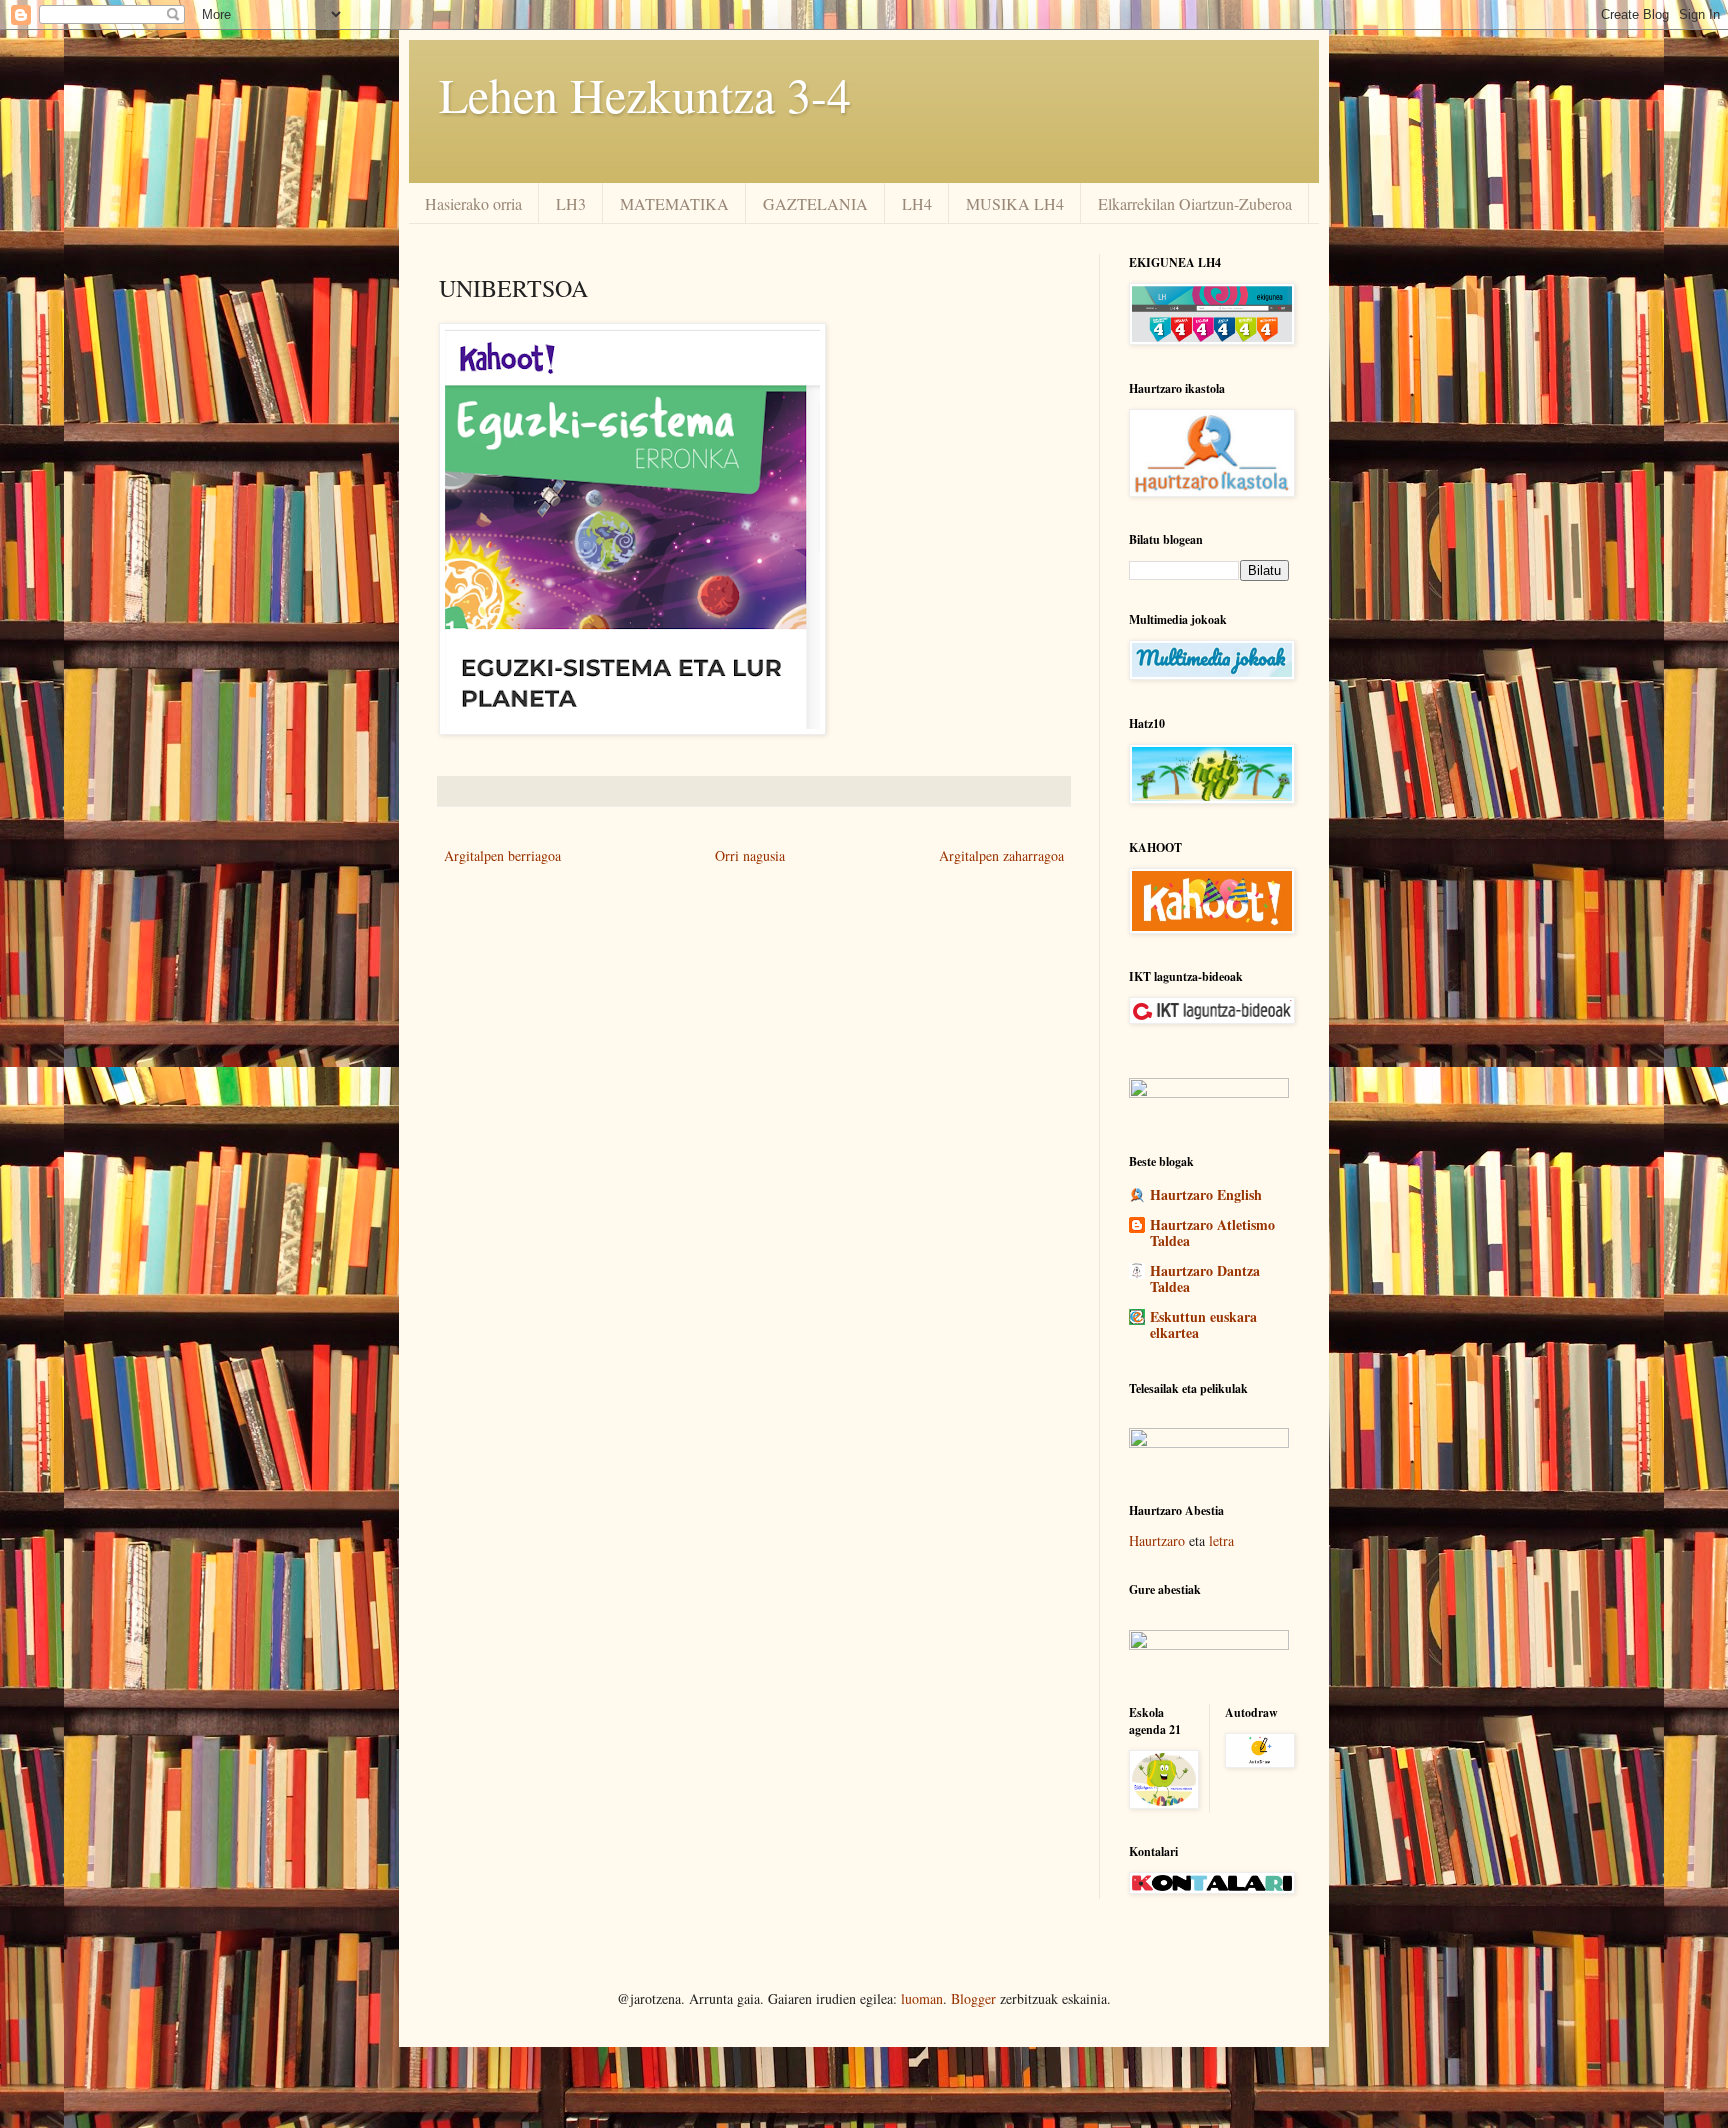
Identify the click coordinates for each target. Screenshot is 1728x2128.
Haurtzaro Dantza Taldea (1205, 1278)
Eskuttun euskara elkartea (1203, 1324)
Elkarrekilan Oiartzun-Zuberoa (1195, 203)
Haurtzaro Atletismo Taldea (1212, 1232)
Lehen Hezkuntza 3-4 (645, 94)
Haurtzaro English (1206, 1194)
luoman (922, 1998)
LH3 (571, 203)
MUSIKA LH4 (1015, 203)
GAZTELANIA (815, 203)
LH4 (917, 203)
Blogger (973, 1998)
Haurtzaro (1157, 1540)
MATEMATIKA (674, 203)
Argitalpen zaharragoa (1001, 855)
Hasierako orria (473, 203)
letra (1221, 1540)
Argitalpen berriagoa (502, 855)
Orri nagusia (750, 855)
